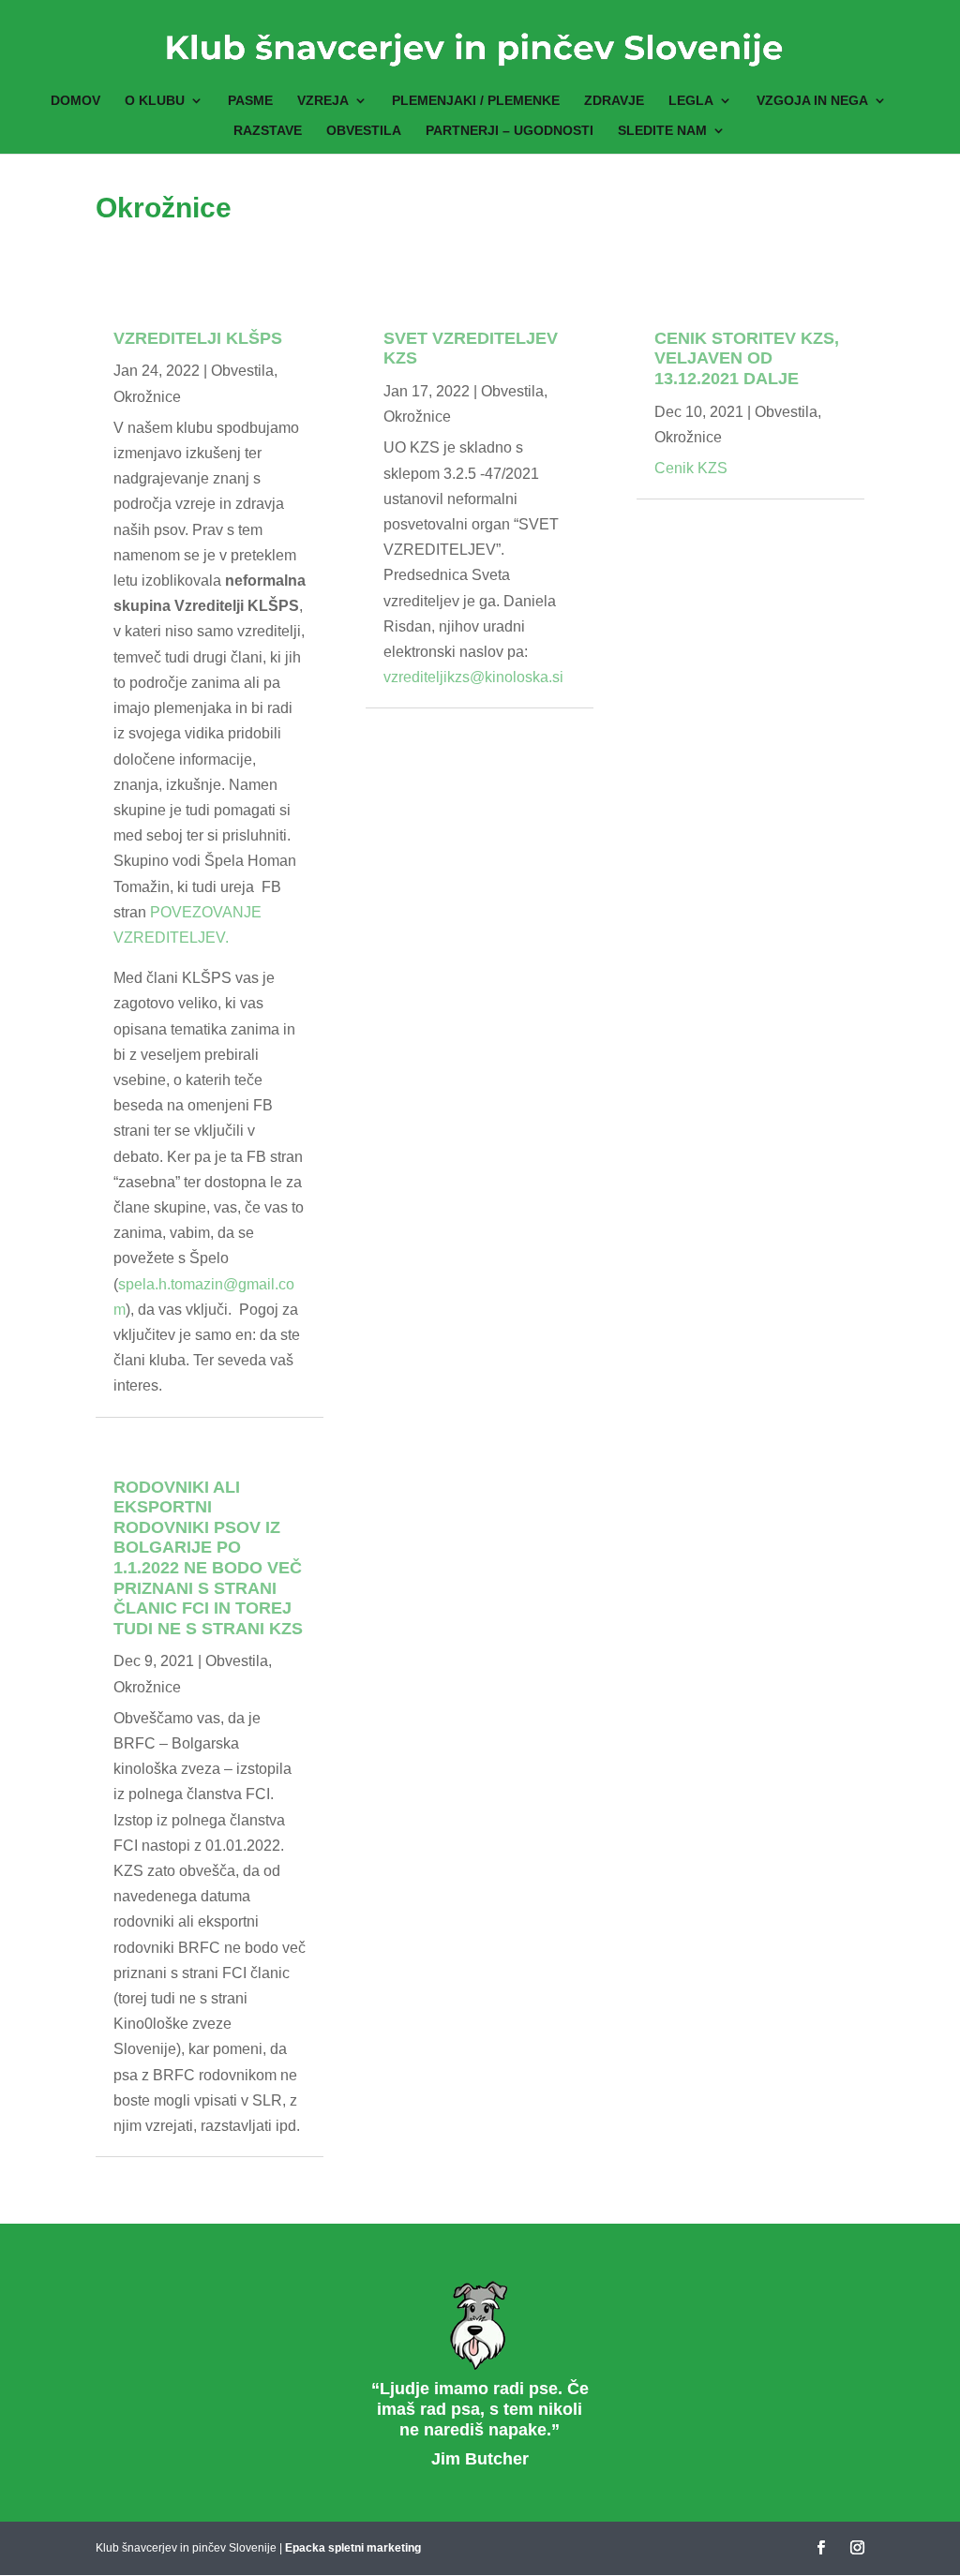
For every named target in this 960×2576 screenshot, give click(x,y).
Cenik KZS (691, 468)
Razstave (268, 131)
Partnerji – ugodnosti (510, 131)
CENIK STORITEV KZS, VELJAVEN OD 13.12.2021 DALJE (747, 358)
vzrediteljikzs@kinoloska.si (473, 677)
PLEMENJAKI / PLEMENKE (476, 101)
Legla (691, 101)
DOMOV (75, 101)
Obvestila (364, 131)
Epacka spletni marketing (353, 2548)
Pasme (250, 101)
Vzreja (323, 101)
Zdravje (614, 101)
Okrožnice (147, 397)
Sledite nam (662, 131)
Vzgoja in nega (812, 101)
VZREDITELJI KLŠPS (198, 338)
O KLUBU (155, 101)
